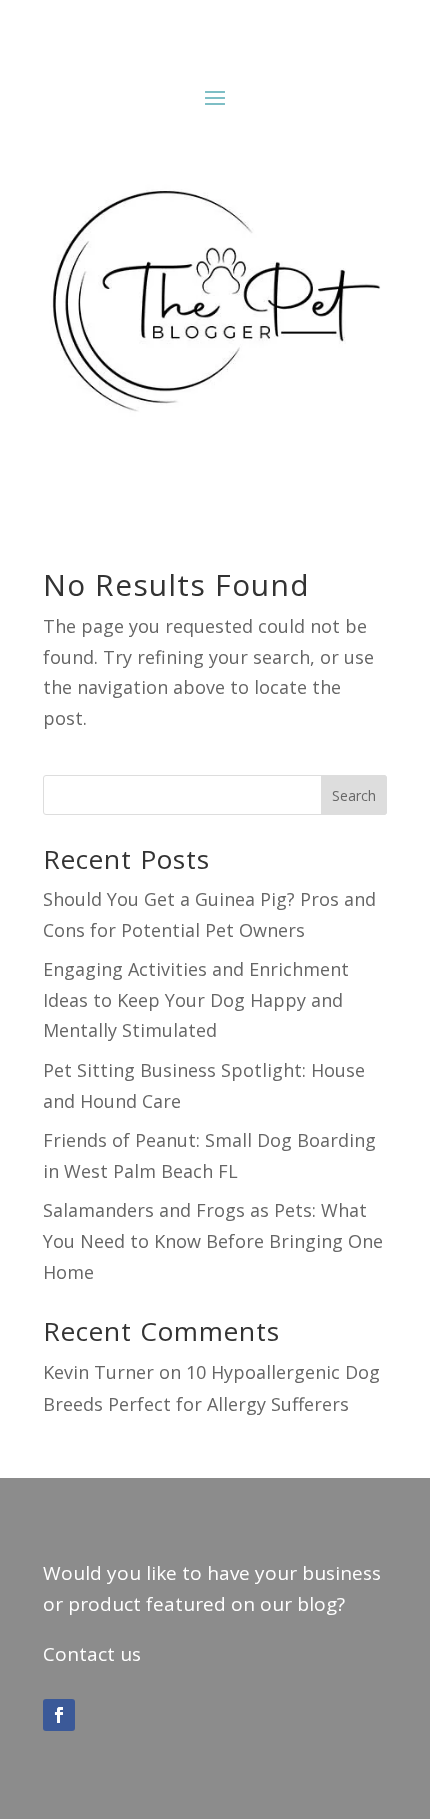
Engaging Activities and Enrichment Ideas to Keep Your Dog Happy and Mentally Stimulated (196, 999)
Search (354, 795)
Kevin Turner (98, 1372)
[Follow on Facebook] (59, 1715)
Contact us (92, 1654)
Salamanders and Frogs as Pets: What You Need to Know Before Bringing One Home (213, 1240)
